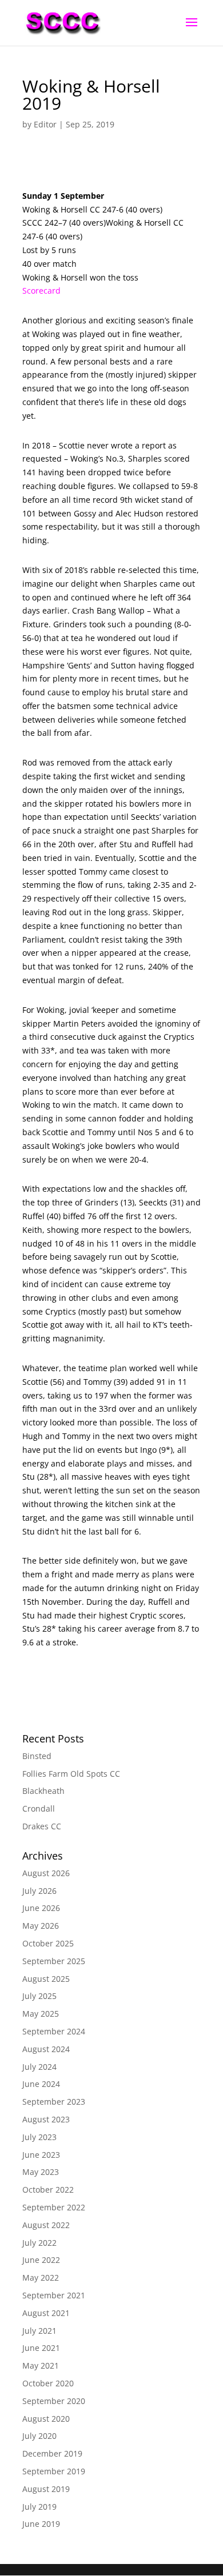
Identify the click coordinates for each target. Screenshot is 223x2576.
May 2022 (41, 2277)
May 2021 (41, 2365)
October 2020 (48, 2383)
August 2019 (46, 2489)
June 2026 (41, 1908)
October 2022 (48, 2190)
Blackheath (43, 1791)
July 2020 (39, 2436)
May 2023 (41, 2172)
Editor (45, 124)
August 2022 (46, 2225)
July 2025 (39, 1996)
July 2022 (39, 2243)
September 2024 (54, 2031)
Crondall (39, 1808)
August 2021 (46, 2313)
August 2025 (46, 1979)
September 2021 (54, 2295)
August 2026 (46, 1873)
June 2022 (41, 2260)
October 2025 (48, 1943)
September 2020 (54, 2401)
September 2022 (54, 2207)
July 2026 (39, 1891)
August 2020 (46, 2419)
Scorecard (41, 291)
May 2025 (41, 2014)
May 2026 (41, 1926)
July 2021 (39, 2331)
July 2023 (39, 2137)
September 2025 (54, 1961)
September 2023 (54, 2102)
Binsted (37, 1756)
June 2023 (41, 2155)
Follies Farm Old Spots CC (71, 1774)
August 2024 (46, 2049)
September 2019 (54, 2471)
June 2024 (41, 2084)
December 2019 (52, 2453)
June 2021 (41, 2348)
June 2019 (41, 2524)
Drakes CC (42, 1826)
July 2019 (39, 2507)
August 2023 (46, 2119)
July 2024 (39, 2067)
